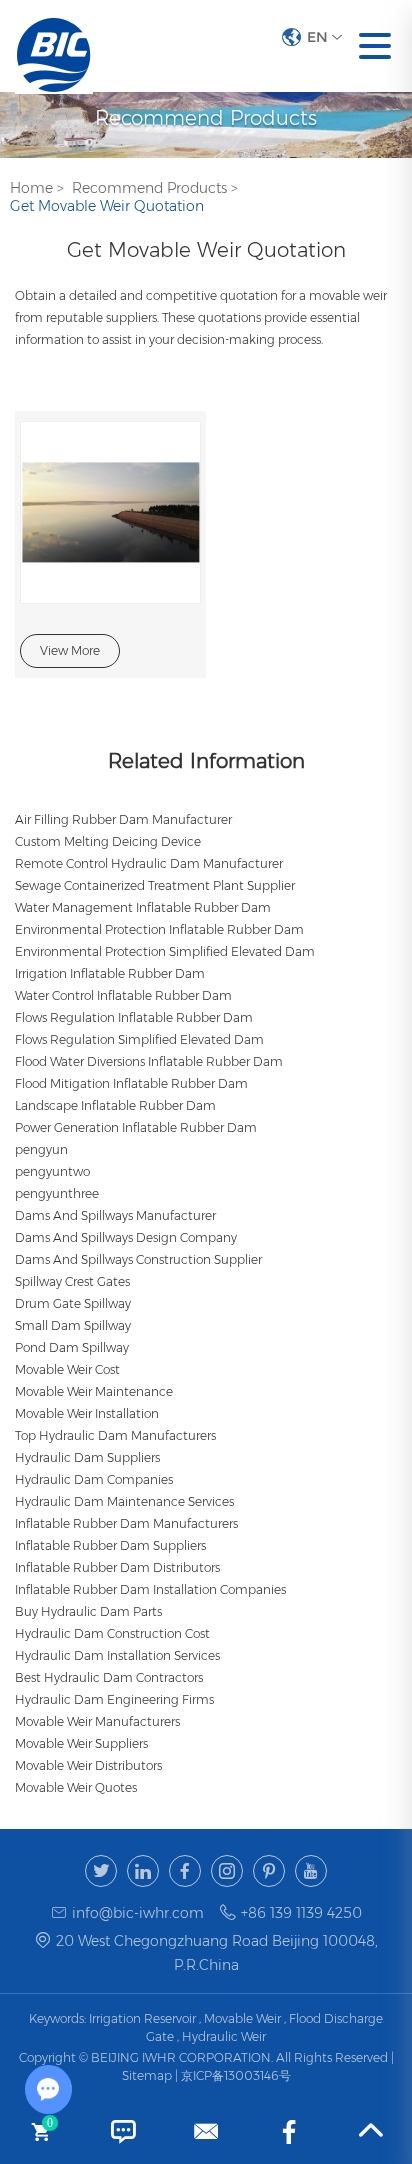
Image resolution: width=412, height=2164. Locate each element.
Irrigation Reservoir (142, 2018)
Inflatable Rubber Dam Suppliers (110, 1545)
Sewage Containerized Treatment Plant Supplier (155, 885)
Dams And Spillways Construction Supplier (138, 1259)
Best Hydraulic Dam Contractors (109, 1677)
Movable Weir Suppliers (81, 1743)
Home (31, 188)
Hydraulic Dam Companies (94, 1479)
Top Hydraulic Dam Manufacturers (115, 1435)
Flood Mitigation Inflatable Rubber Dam (131, 1083)
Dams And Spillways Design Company (126, 1237)
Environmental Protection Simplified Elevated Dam (165, 951)
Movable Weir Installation (87, 1413)
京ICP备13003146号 (236, 2075)
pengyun (41, 1149)
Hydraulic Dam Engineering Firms (114, 1699)
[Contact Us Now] (123, 2132)
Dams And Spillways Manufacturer (115, 1215)
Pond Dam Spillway (72, 1347)
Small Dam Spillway (73, 1325)
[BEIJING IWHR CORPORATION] (54, 46)
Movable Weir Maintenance (94, 1391)
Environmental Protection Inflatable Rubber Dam (159, 929)
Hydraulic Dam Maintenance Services (124, 1501)
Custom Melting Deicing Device (108, 841)
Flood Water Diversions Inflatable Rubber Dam (149, 1061)
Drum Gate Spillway (73, 1303)
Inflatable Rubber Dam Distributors (117, 1567)
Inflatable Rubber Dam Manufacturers (126, 1523)
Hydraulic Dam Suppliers (87, 1457)
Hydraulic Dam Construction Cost (112, 1633)
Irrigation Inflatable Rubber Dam (110, 973)
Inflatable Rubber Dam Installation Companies (150, 1589)
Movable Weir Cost (67, 1369)
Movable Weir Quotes (76, 1787)
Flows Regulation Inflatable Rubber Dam (134, 1017)
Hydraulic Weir (224, 2036)
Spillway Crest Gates (72, 1281)
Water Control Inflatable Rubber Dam (123, 995)
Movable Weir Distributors (88, 1765)
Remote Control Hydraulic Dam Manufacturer (149, 863)
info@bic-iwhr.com (138, 1913)
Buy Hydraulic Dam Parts (88, 1611)
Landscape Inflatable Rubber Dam (115, 1105)
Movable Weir (242, 2018)
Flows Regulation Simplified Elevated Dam (139, 1039)
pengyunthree (57, 1193)
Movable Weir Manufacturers (97, 1721)
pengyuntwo (52, 1171)
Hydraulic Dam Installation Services (117, 1655)
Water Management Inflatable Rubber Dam (143, 907)
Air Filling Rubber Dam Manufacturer (123, 819)
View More (70, 650)
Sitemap (148, 2075)
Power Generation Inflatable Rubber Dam (136, 1127)
